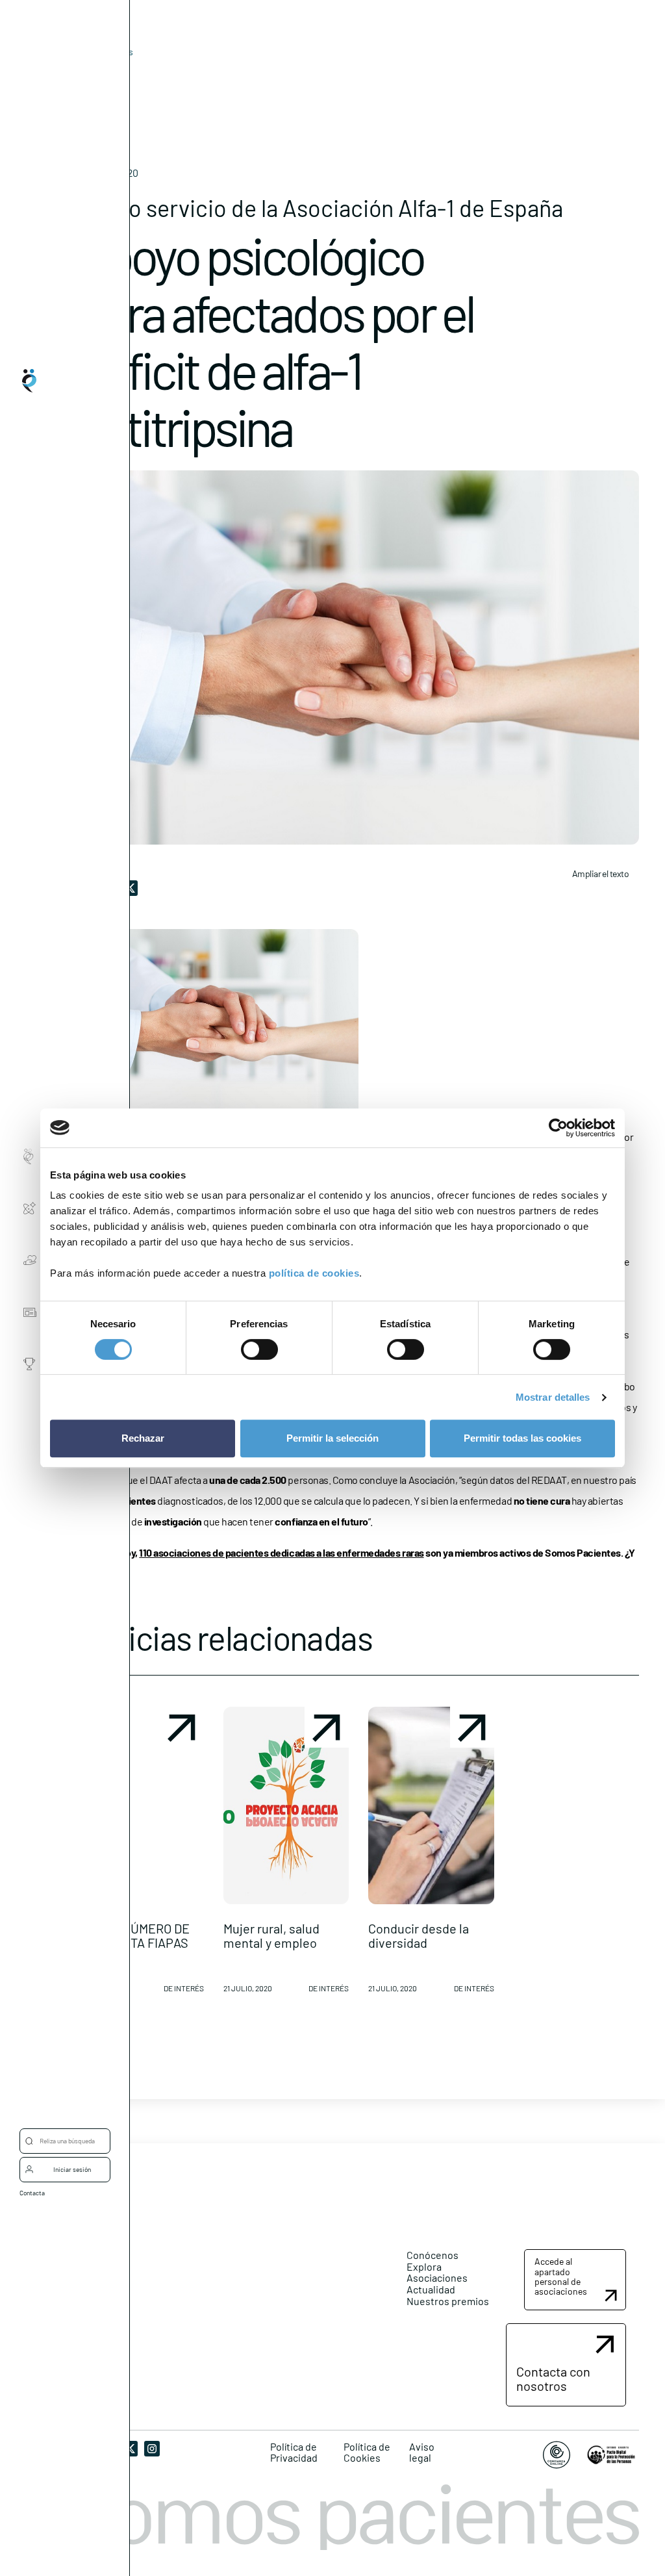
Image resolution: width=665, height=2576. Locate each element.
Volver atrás (109, 52)
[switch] (259, 1349)
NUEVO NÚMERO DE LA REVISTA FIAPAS (134, 1935)
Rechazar (143, 1438)
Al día (89, 72)
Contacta (32, 2193)
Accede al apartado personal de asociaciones (561, 2276)
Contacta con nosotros (553, 2378)
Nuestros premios (448, 2301)
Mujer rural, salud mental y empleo (271, 1935)
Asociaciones (437, 2277)
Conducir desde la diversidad (419, 1935)
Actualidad (431, 2289)
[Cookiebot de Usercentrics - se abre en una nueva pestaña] (558, 1128)
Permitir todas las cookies (522, 1438)
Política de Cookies (367, 2452)
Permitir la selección (332, 1438)
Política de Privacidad (294, 2452)
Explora (424, 2266)
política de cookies (314, 1273)
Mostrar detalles (553, 1397)
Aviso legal (422, 2452)
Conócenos (433, 2255)
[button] (141, 1855)
